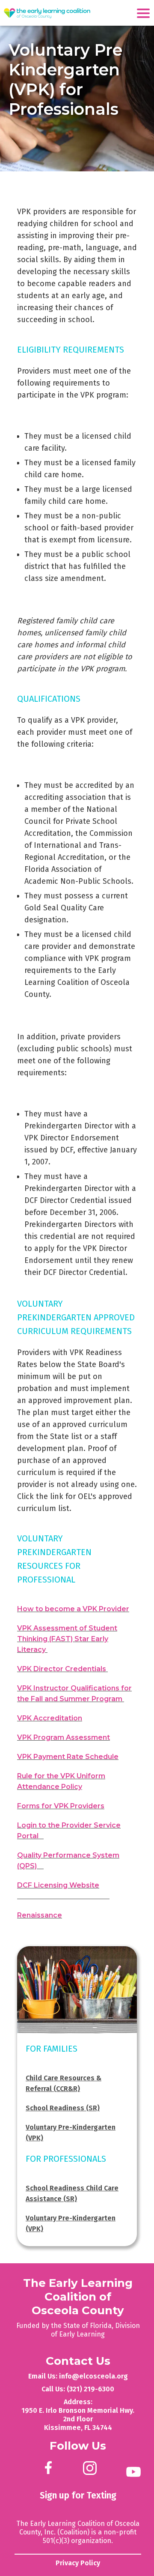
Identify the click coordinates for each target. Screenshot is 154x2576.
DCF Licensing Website (58, 1885)
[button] (145, 12)
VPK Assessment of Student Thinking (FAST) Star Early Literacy (67, 1639)
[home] (47, 14)
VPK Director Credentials (62, 1669)
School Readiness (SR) (63, 2108)
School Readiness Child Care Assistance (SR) (72, 2193)
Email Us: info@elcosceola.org (78, 2376)
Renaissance (40, 1915)
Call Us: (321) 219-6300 (78, 2389)
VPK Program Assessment (64, 1737)
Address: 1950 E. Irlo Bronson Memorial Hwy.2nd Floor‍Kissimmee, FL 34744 (78, 2415)
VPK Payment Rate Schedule (68, 1757)
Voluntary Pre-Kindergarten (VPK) (71, 2133)
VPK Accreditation (50, 1718)
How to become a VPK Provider (73, 1609)
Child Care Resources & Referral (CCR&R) (64, 2083)
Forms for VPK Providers (61, 1806)
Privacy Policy (78, 2563)
